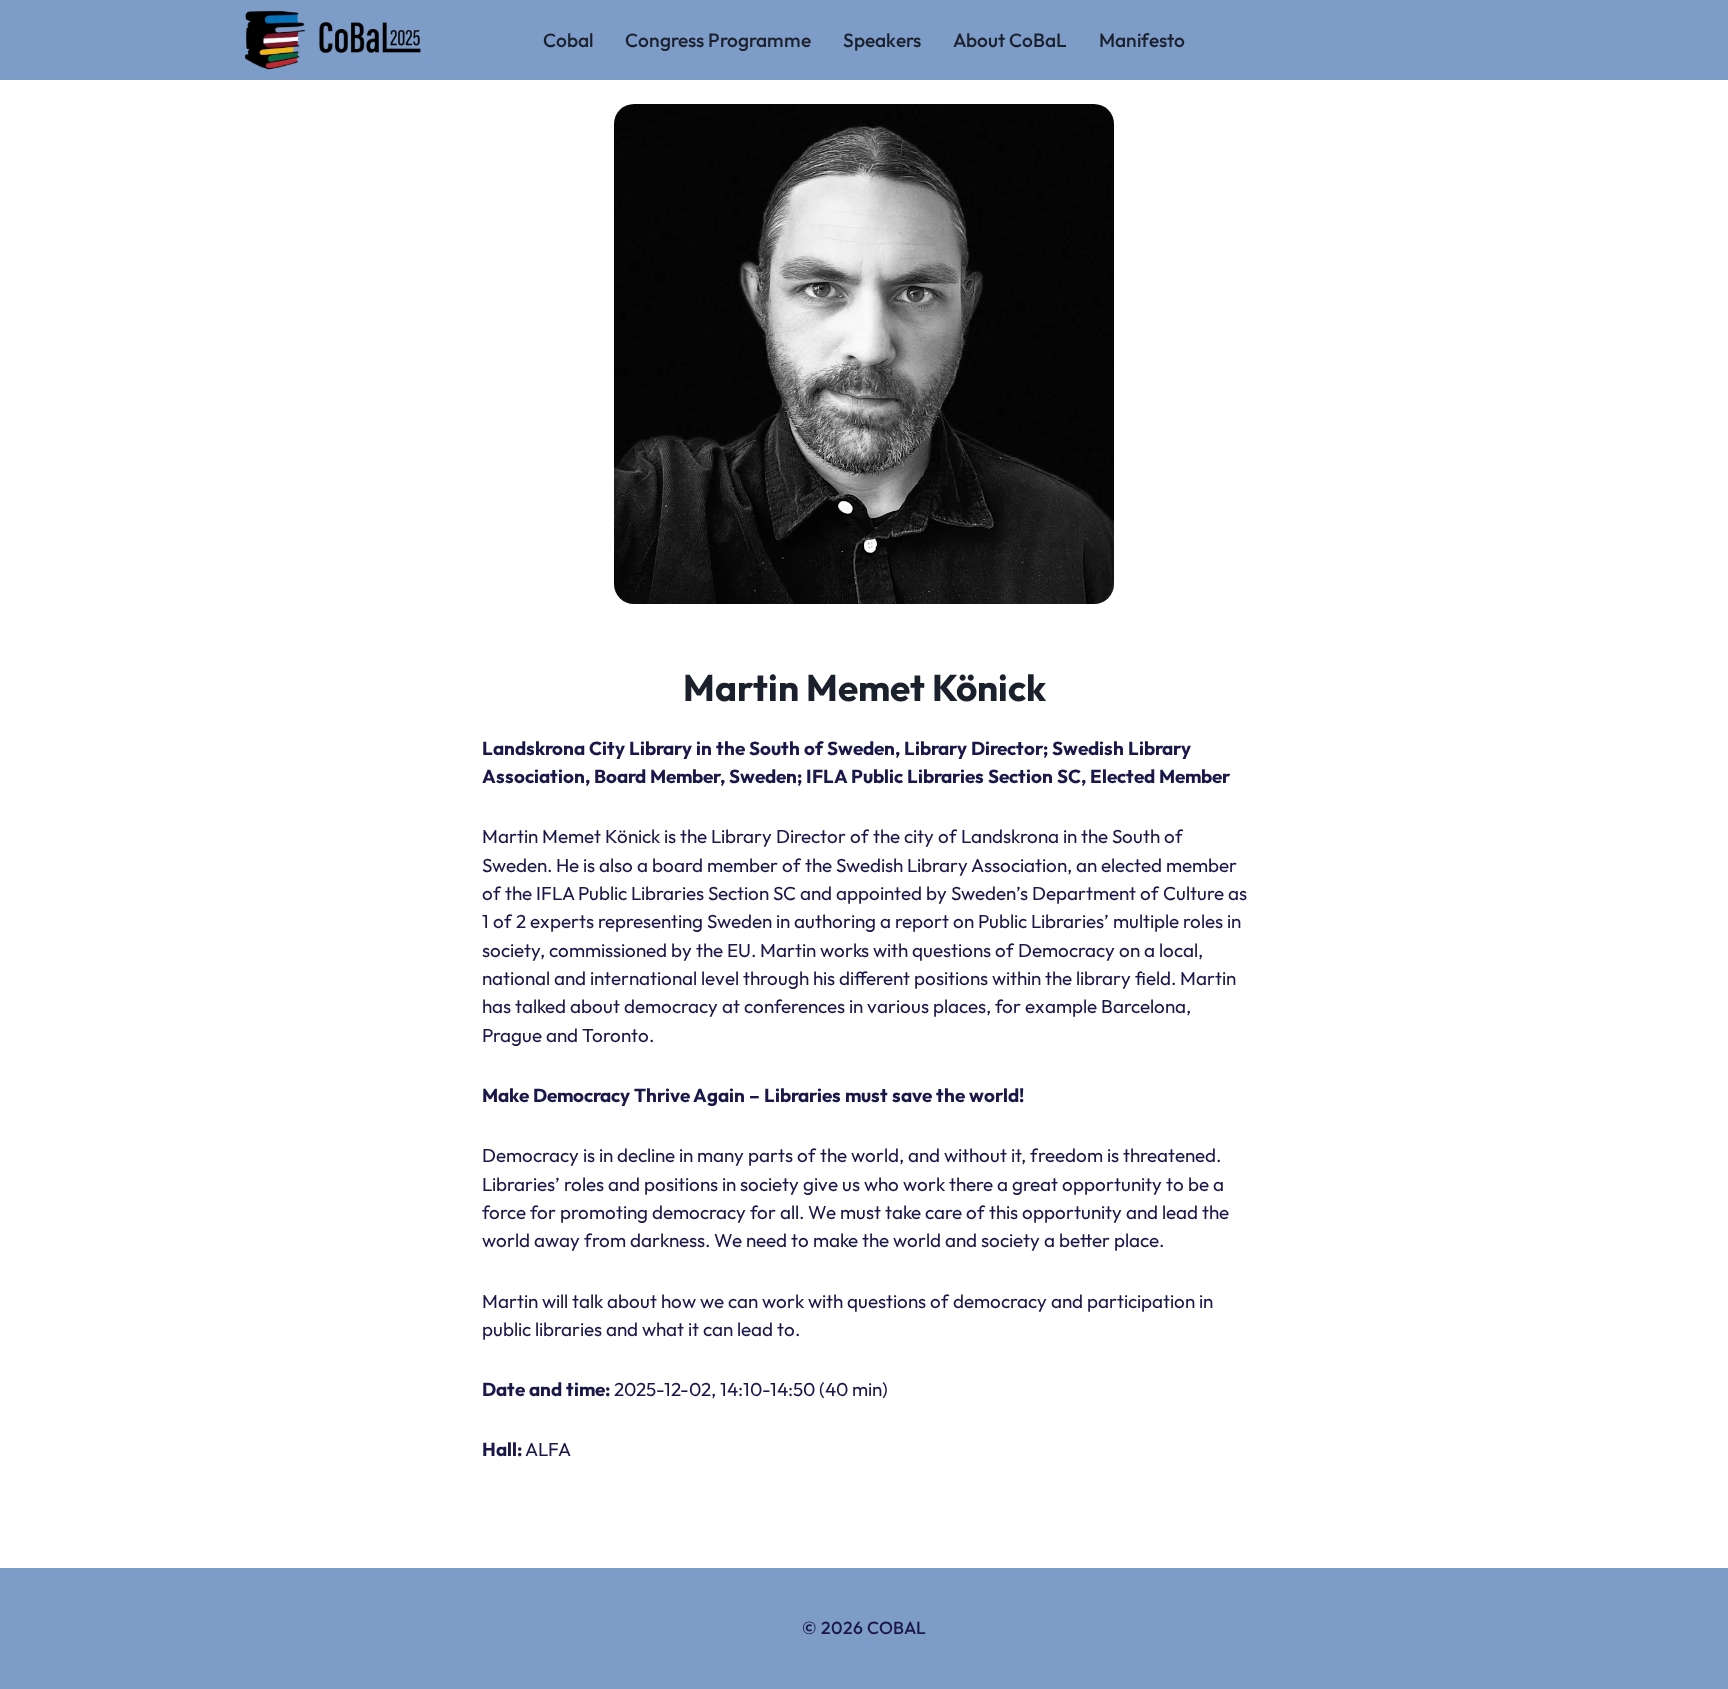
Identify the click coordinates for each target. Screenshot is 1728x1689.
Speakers (882, 40)
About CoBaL (1010, 40)
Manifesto (1142, 40)
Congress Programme (718, 40)
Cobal (568, 40)
